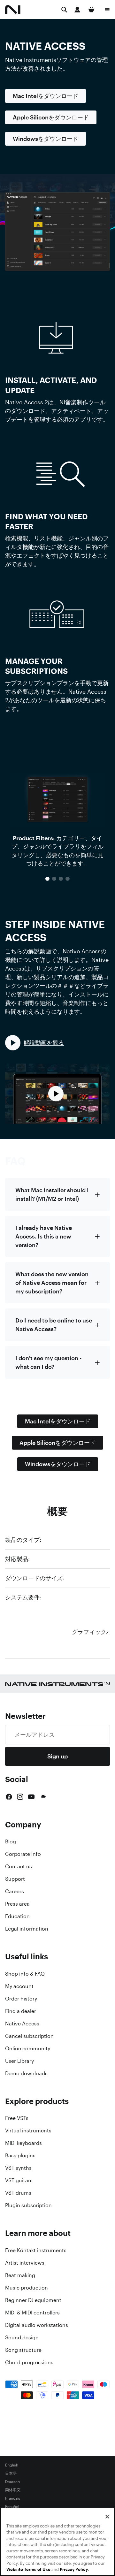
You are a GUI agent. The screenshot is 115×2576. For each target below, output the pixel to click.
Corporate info (23, 1854)
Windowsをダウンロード (46, 139)
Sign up (57, 1756)
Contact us (19, 1866)
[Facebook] (9, 1797)
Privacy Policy (74, 2569)
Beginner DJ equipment (33, 2300)
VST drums (18, 2193)
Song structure (23, 2350)
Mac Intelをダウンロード (46, 96)
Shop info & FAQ (25, 1974)
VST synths (18, 2168)
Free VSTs (17, 2118)
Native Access (22, 2023)
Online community (28, 2048)
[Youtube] (31, 1797)
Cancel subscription (29, 2036)
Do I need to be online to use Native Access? (54, 1325)
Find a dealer (21, 2011)
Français (13, 2498)
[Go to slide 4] (68, 879)
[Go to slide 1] (47, 879)
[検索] (64, 10)
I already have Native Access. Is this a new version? (44, 1236)
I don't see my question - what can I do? (48, 1362)
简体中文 (13, 2490)
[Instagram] (20, 1797)
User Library (19, 2061)
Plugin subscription (28, 2205)
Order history (21, 1999)
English (12, 2465)
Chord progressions (29, 2362)
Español (12, 2507)
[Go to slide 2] (54, 879)
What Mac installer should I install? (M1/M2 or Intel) (52, 1194)
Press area (17, 1904)
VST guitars (19, 2180)
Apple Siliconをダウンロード (51, 117)
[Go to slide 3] (61, 879)
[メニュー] (107, 10)
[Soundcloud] (43, 1797)
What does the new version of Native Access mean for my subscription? (52, 1283)
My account (19, 1986)
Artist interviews (25, 2263)
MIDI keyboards (23, 2143)
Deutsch (12, 2482)
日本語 (11, 2473)
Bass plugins (20, 2155)
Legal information (27, 1929)
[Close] (107, 2517)
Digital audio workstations (37, 2325)
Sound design (22, 2337)
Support (15, 1879)
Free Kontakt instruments (36, 2250)
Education (17, 1916)
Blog (11, 1841)
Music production (27, 2288)
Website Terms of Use (28, 2569)
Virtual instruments (28, 2130)
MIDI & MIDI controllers (32, 2313)
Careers (15, 1891)
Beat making (20, 2275)
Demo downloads (26, 2073)
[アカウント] (77, 10)
